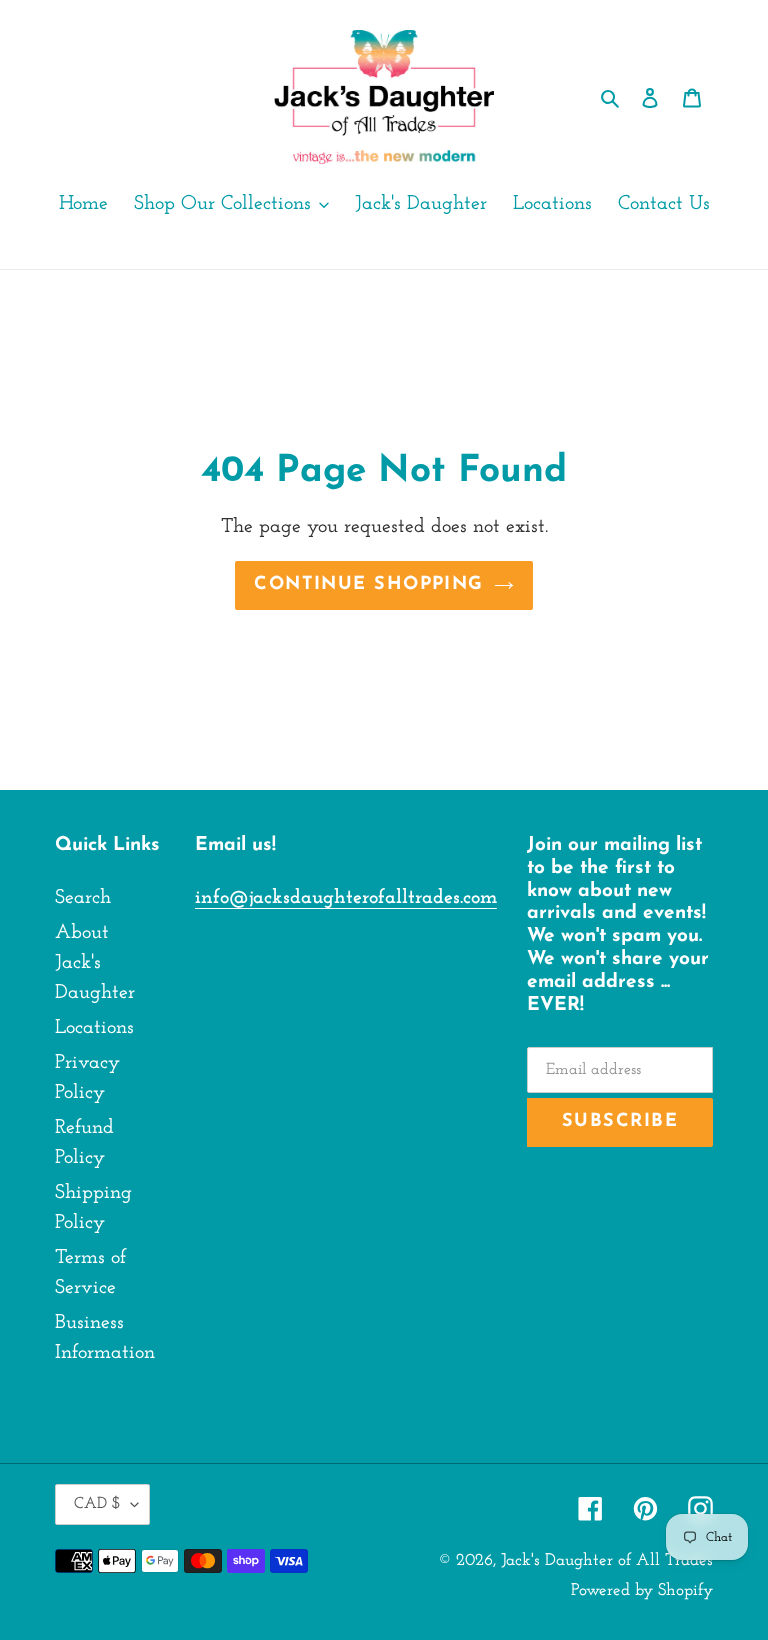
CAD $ (97, 1504)
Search (83, 898)
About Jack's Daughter (95, 963)
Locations (94, 1028)
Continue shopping (368, 585)
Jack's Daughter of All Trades (607, 1560)
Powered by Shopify (642, 1590)
